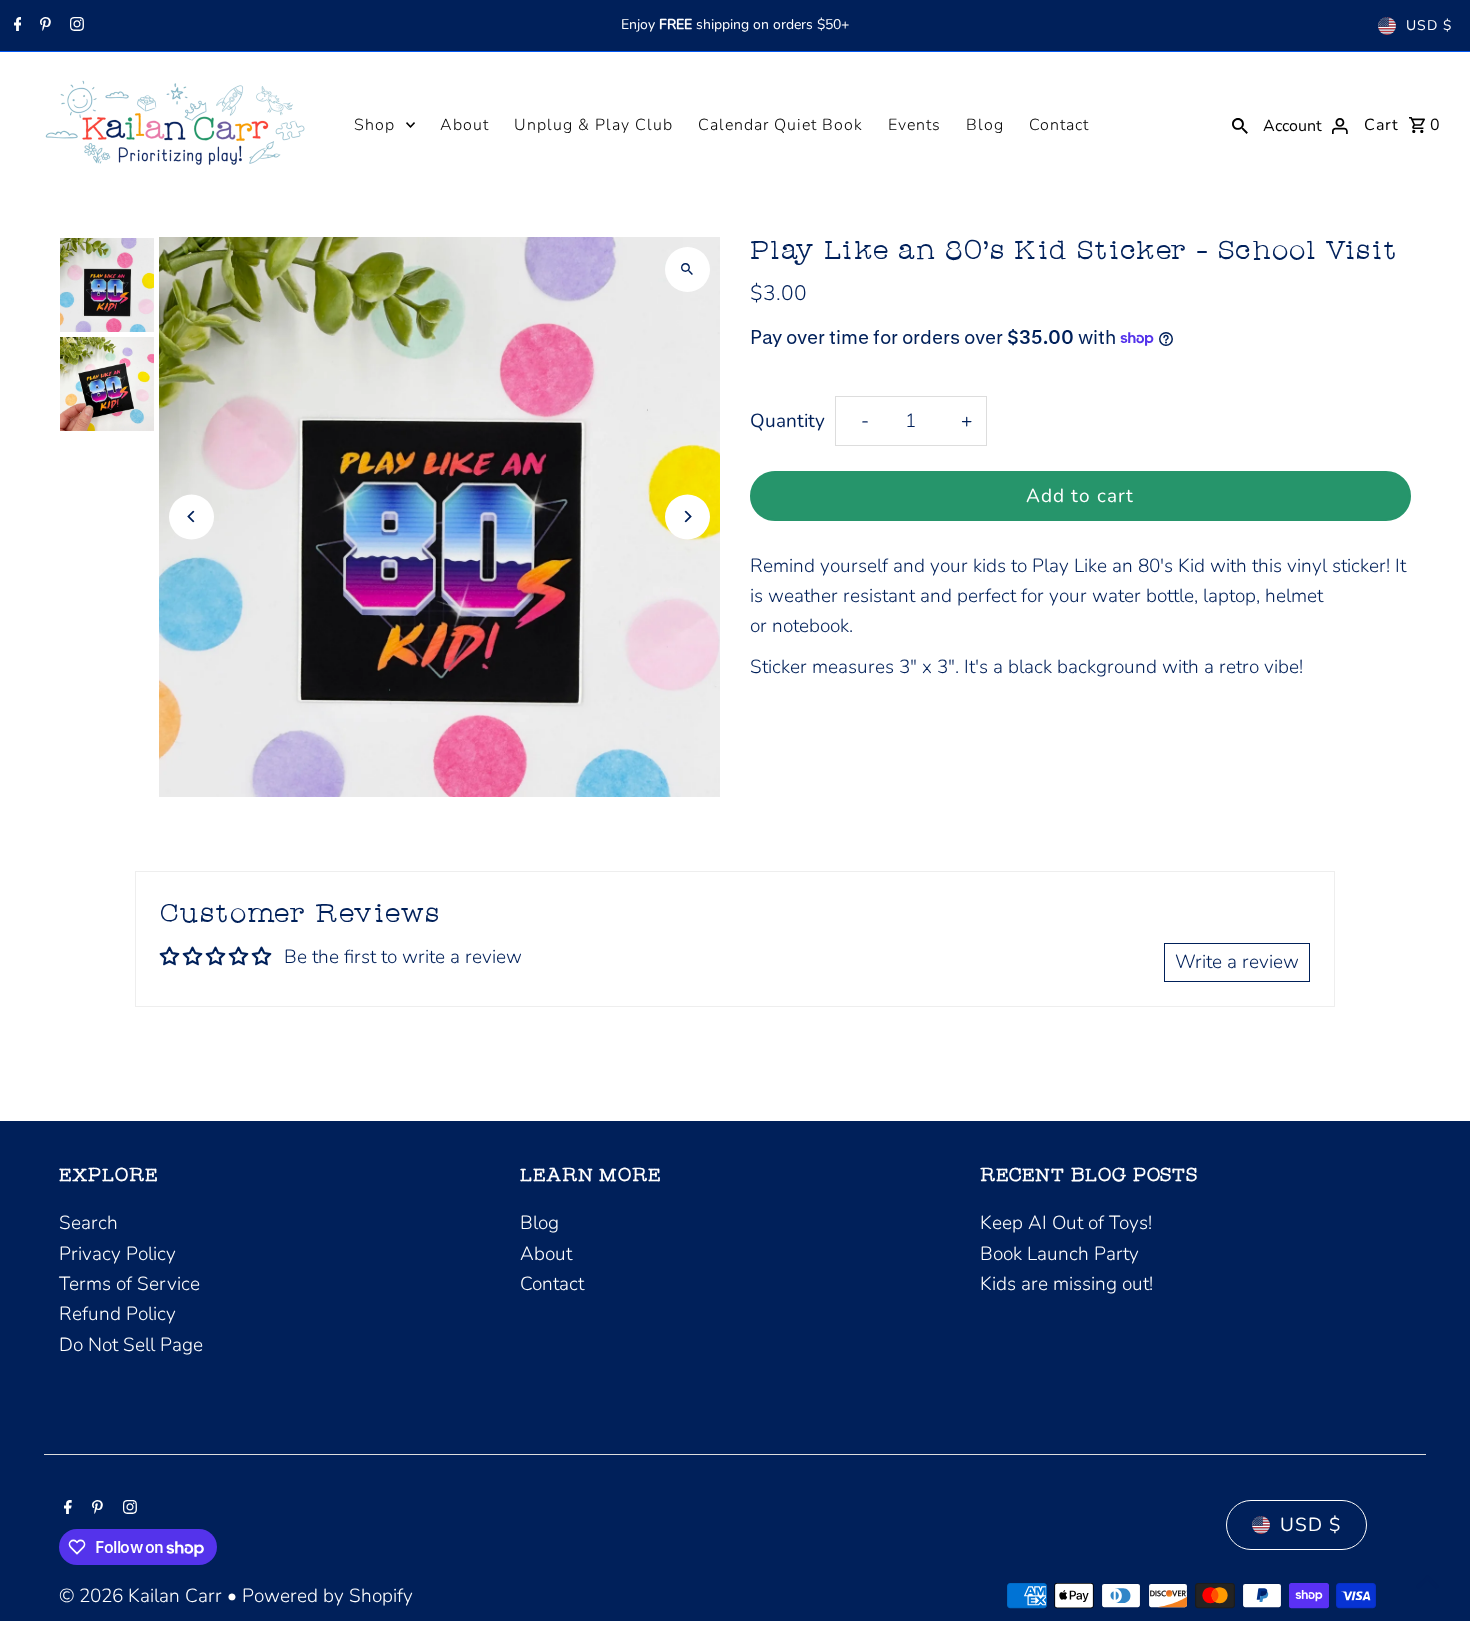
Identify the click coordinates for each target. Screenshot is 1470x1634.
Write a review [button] (1237, 962)
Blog (985, 125)
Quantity (787, 421)
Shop (374, 125)
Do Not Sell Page (131, 1345)
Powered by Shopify (327, 1596)
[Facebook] (15, 26)
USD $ (1429, 25)
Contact (1059, 125)
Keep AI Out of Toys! (1066, 1223)
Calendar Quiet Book (780, 125)
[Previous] (191, 516)
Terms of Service (129, 1284)
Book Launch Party (1059, 1254)
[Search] (1240, 124)
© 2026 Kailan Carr (143, 1596)
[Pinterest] (43, 26)
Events (914, 125)
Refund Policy (117, 1314)
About (464, 125)
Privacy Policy (117, 1254)
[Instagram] (74, 26)
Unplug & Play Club (593, 125)
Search (88, 1223)
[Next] (687, 516)
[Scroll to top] (1427, 1581)
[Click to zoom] (687, 269)
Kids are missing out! (1066, 1284)
